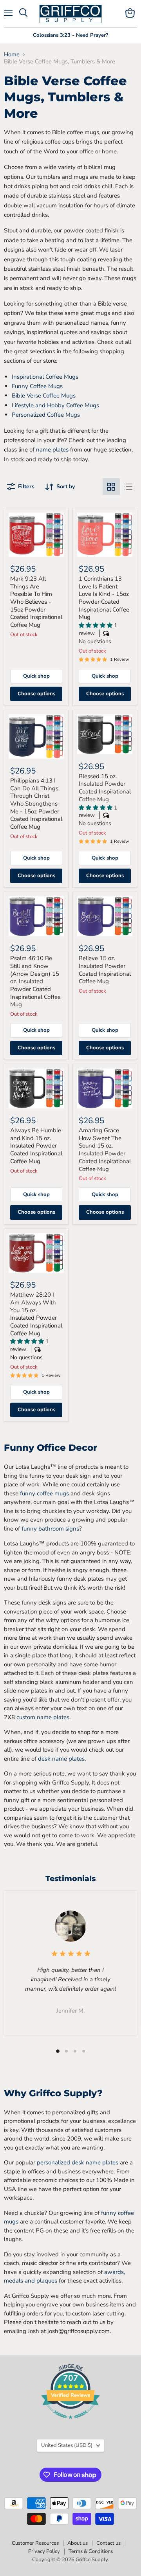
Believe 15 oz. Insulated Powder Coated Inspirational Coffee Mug (105, 970)
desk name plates (61, 1759)
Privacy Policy (44, 2551)
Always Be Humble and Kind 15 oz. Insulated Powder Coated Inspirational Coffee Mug (36, 1146)
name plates (52, 450)
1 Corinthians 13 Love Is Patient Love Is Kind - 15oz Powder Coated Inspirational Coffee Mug (104, 598)
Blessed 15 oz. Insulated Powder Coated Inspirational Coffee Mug (105, 788)
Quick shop (36, 676)
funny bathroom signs (50, 1529)
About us (78, 2543)
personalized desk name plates (77, 2162)
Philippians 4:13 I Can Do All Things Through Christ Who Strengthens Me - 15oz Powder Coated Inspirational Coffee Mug (36, 804)
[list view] (128, 487)
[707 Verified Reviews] (70, 2423)
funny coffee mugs (44, 1493)
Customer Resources (35, 2543)
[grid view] (111, 487)
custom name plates (43, 1717)
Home (12, 55)
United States (67, 2445)
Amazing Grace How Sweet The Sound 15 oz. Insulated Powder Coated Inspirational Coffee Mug (105, 1149)
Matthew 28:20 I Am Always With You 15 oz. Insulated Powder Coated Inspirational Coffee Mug (36, 1314)
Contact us (108, 2543)
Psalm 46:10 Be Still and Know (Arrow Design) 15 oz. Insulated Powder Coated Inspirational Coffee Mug (35, 981)
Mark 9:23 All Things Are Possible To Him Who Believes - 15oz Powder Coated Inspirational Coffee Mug (36, 602)
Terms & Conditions (91, 2551)
